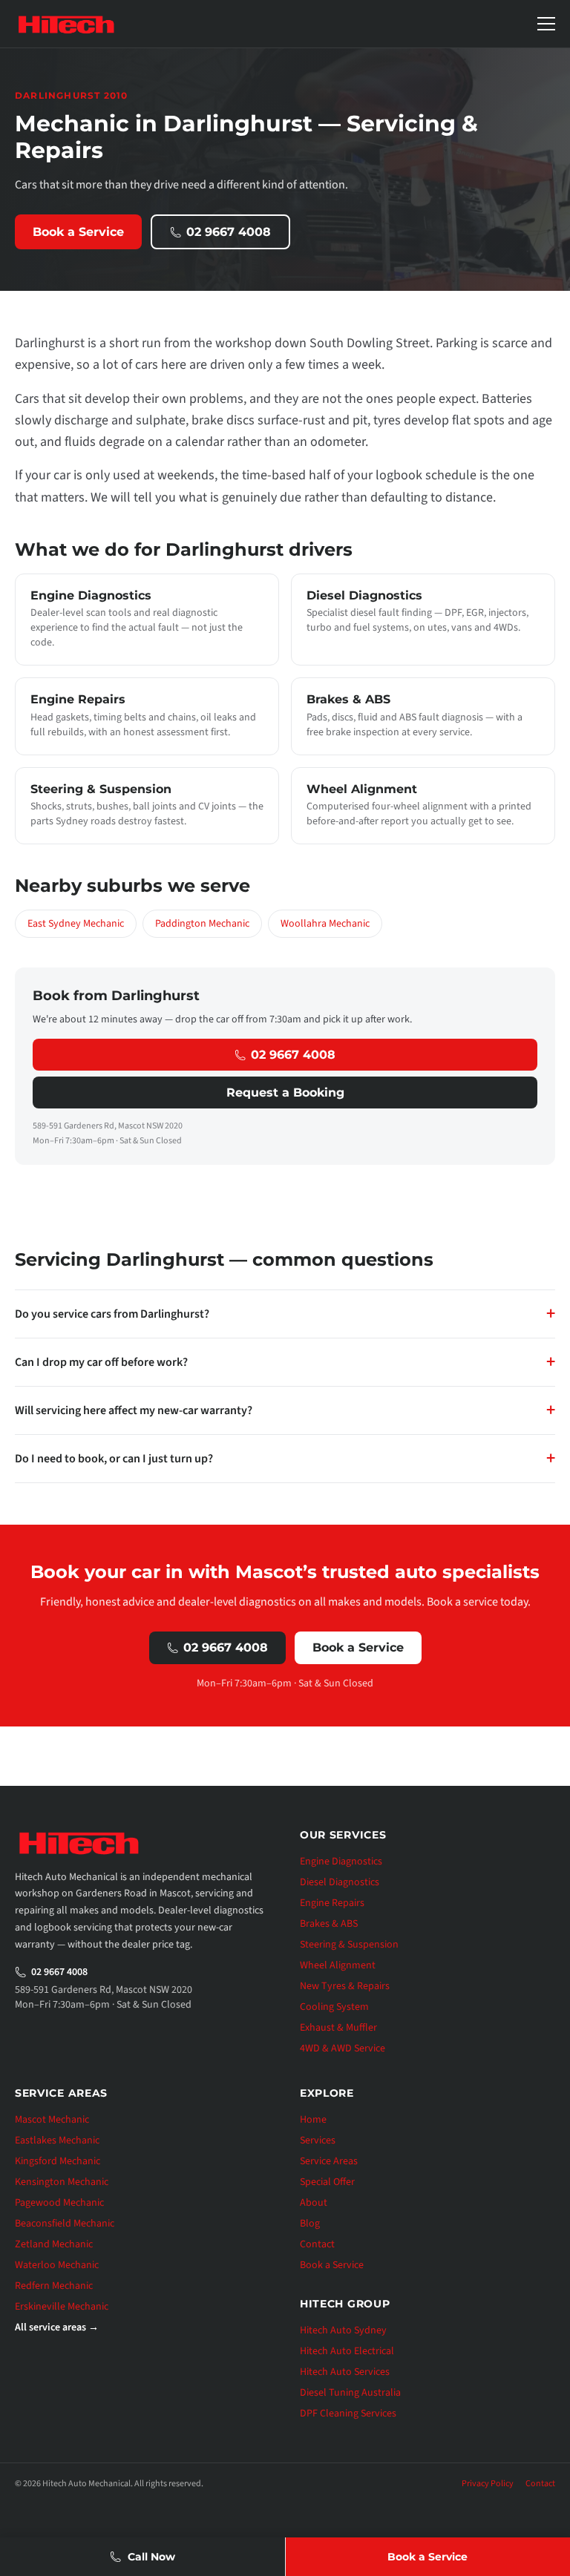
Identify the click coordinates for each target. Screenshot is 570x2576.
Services (318, 2140)
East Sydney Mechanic (76, 924)
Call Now (151, 2557)
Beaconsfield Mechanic (65, 2224)
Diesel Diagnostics (340, 1882)
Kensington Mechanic (62, 2182)
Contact (317, 2244)
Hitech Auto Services (345, 2372)
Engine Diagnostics (341, 1862)
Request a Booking (285, 1092)
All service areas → (57, 2327)
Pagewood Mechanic (59, 2203)
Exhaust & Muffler (338, 2028)
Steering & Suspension (349, 1945)
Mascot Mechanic (52, 2120)
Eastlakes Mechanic (57, 2140)
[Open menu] (546, 24)
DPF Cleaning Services (348, 2414)
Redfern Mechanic (54, 2286)
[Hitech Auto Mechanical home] (66, 24)
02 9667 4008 (229, 232)
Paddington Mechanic (202, 924)
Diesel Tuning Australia (350, 2393)
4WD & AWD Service (343, 2048)
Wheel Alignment (338, 1965)
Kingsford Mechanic (58, 2161)
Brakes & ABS (329, 1924)
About (314, 2203)
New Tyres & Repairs (345, 1986)
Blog (310, 2224)
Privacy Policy (488, 2484)
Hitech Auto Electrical (347, 2351)
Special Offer (327, 2182)
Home (313, 2120)
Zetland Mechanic (54, 2244)
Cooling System (334, 2007)
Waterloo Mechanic (57, 2265)
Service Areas (329, 2161)
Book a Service (78, 232)
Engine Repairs (332, 1903)
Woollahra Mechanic (325, 924)
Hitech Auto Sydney (343, 2330)
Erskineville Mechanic (62, 2307)
